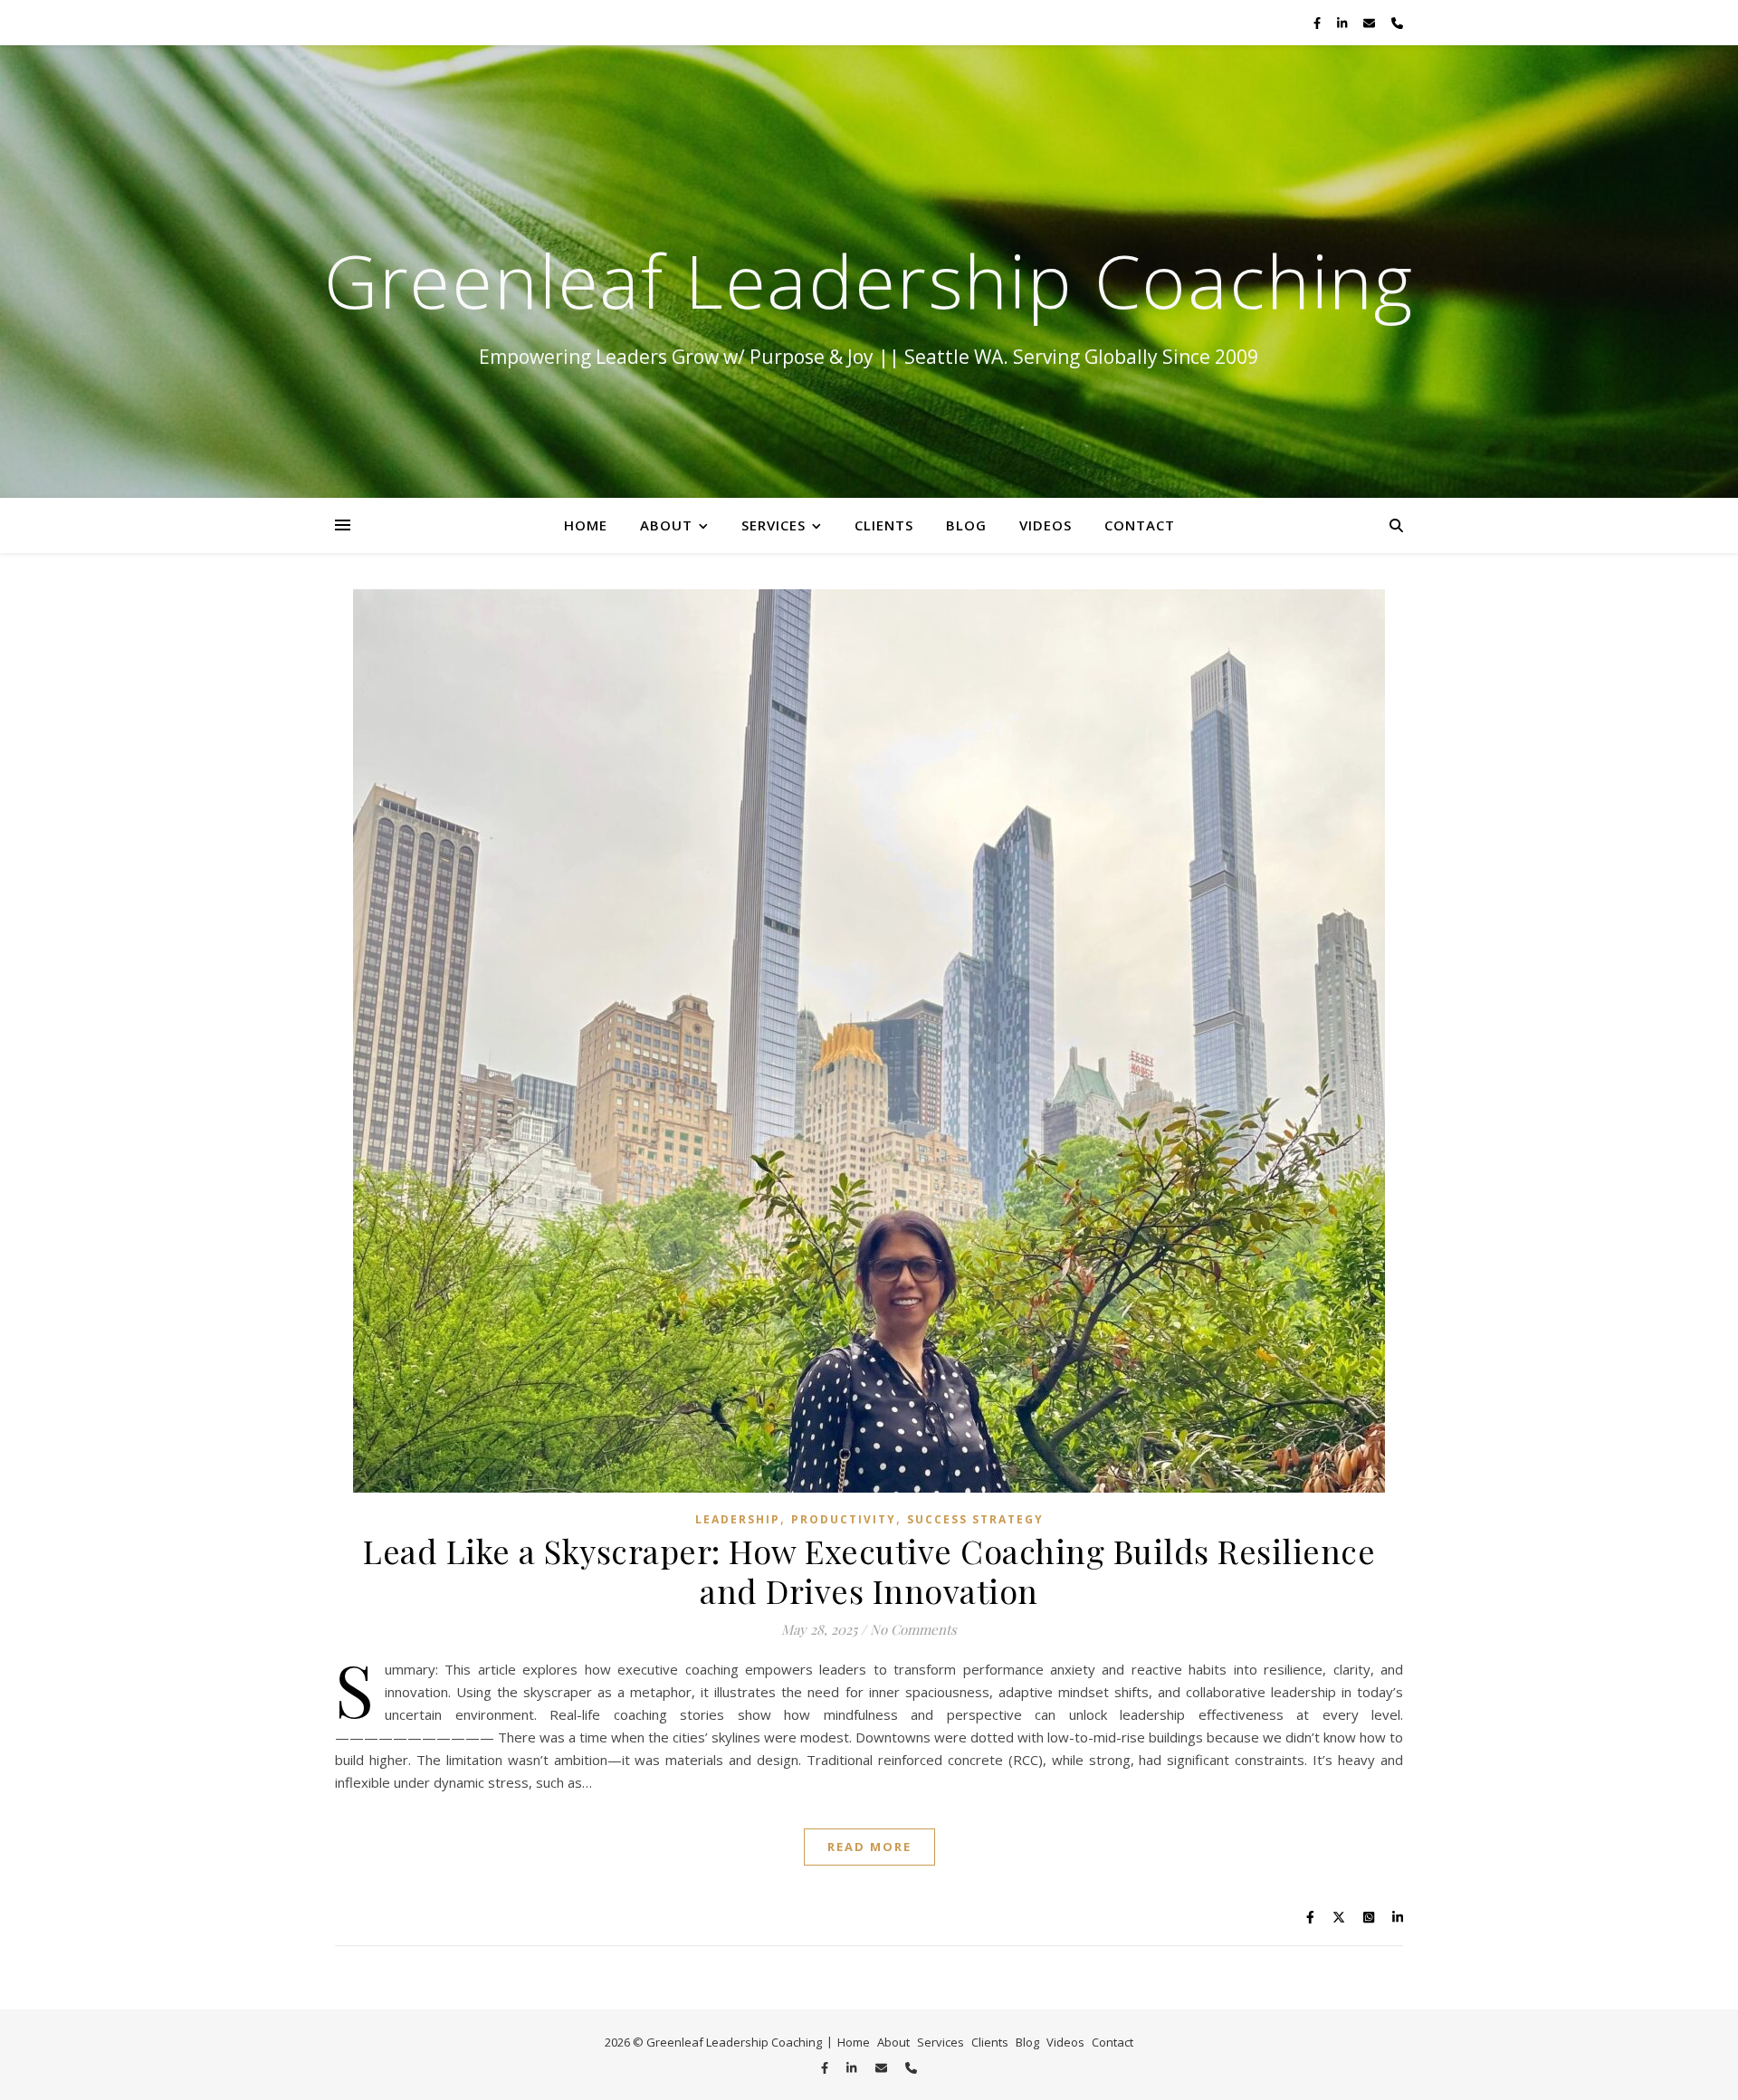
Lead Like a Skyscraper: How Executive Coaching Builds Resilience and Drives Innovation (869, 1570)
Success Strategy (975, 1519)
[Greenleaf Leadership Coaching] (869, 272)
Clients (884, 525)
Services (774, 525)
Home (586, 525)
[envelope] (1370, 23)
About (666, 525)
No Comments (913, 1629)
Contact (1140, 525)
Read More (869, 1847)
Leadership (738, 1519)
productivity (844, 1519)
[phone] (1397, 23)
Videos (1046, 525)
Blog (966, 525)
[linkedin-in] (1343, 23)
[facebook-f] (1318, 23)
